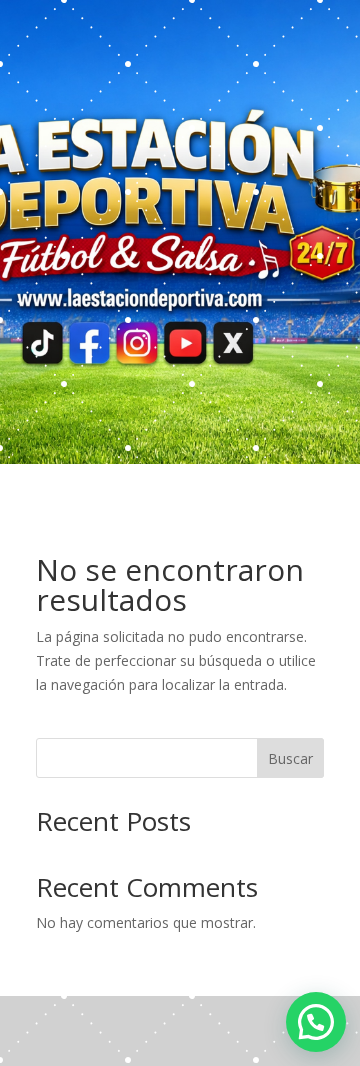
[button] (316, 1022)
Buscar (290, 758)
